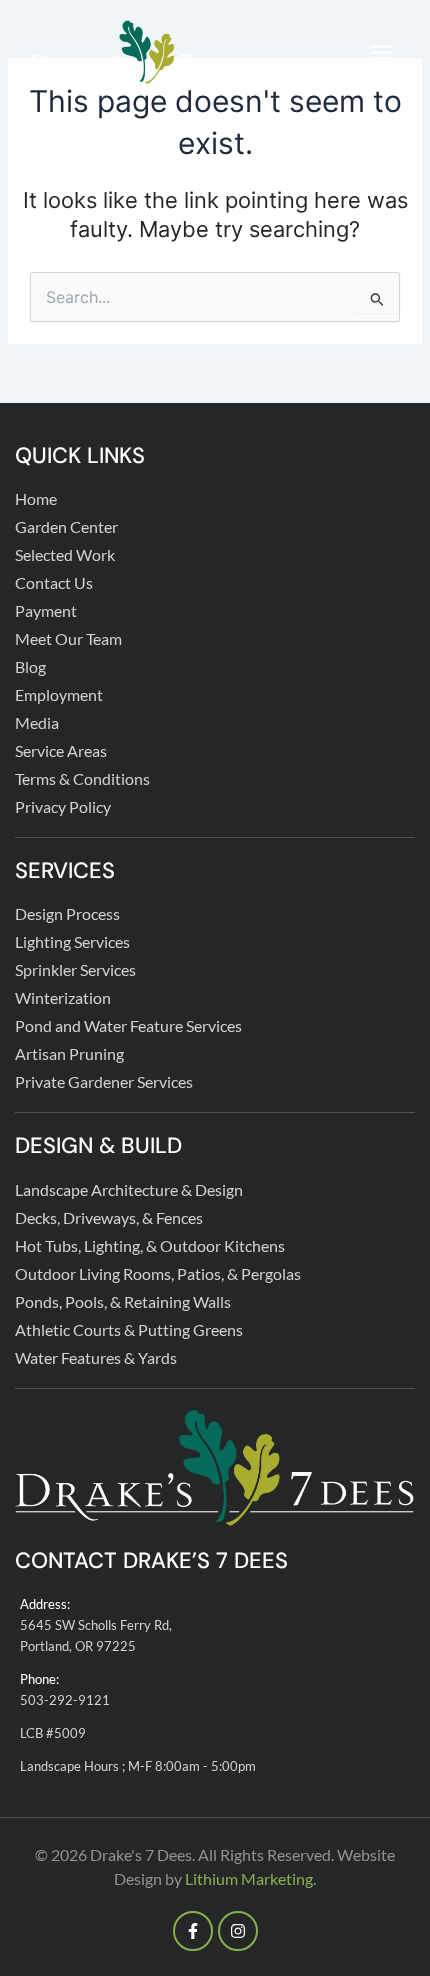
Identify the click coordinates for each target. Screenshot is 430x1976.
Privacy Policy (63, 806)
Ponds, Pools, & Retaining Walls (123, 1301)
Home (36, 498)
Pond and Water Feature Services (128, 1025)
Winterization (63, 997)
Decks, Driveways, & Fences (109, 1217)
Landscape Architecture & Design (129, 1189)
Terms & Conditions (82, 778)
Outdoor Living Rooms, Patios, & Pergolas (158, 1273)
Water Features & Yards (96, 1357)
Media (37, 722)
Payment (46, 610)
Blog (30, 666)
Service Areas (61, 750)
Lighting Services (72, 941)
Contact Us (54, 582)
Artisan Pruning (69, 1053)
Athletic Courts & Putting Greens (129, 1329)
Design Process (67, 913)
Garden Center (66, 526)
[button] (382, 52)
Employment (59, 694)
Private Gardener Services (104, 1081)
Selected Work (65, 554)
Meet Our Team (68, 638)
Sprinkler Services (75, 969)
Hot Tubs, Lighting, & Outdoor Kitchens (150, 1245)
